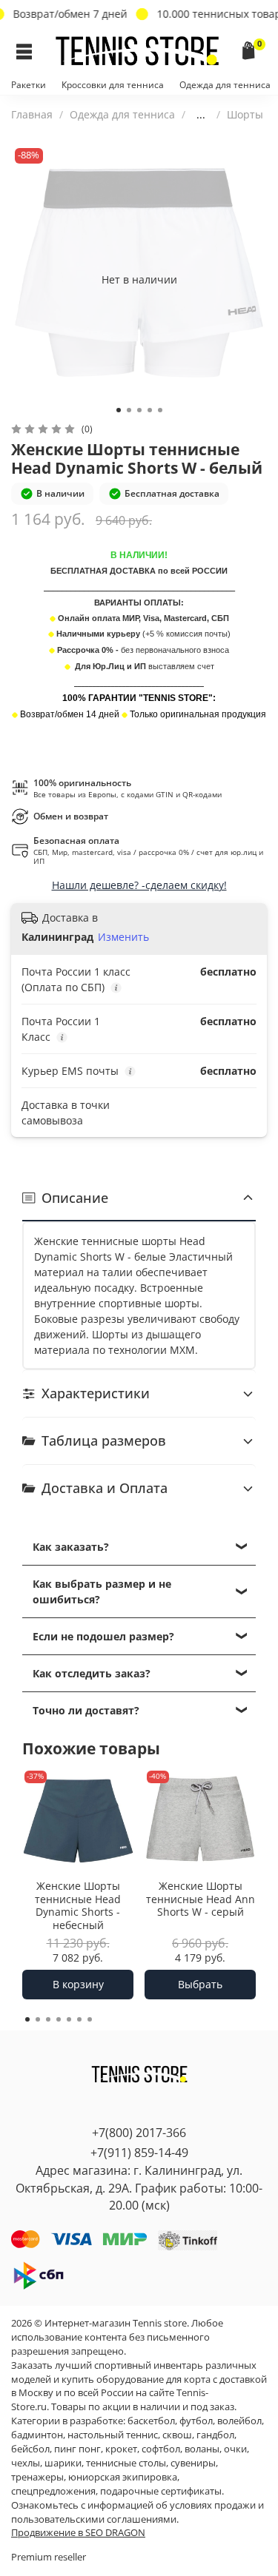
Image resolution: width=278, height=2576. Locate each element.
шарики (63, 2463)
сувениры (193, 2463)
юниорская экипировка (123, 2477)
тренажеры (37, 2477)
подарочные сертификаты (161, 2491)
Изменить (123, 937)
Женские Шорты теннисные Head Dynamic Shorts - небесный (78, 1905)
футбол (196, 2421)
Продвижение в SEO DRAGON (78, 2533)
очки (235, 2449)
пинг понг (77, 2449)
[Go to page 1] (27, 2019)
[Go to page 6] (79, 2019)
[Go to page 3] (48, 2019)
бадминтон (37, 2435)
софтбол (161, 2449)
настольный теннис (113, 2435)
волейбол (239, 2421)
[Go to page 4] (59, 2019)
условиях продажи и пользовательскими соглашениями (138, 2512)
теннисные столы (126, 2463)
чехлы (26, 2463)
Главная (32, 114)
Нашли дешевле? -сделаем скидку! (139, 885)
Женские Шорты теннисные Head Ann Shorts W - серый (201, 1899)
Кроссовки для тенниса (113, 85)
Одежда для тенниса (225, 85)
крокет (121, 2449)
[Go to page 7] (90, 2019)
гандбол (215, 2435)
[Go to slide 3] (139, 410)
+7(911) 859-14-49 (139, 2153)
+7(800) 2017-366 (139, 2133)
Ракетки (29, 85)
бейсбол (30, 2449)
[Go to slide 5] (160, 410)
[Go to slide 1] (119, 410)
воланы (202, 2449)
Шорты (245, 114)
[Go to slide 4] (150, 410)
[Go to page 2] (38, 2019)
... (201, 115)
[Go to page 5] (69, 2019)
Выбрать (200, 1984)
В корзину (78, 1984)
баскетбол (151, 2421)
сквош (177, 2435)
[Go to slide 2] (129, 410)
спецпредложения (53, 2491)
